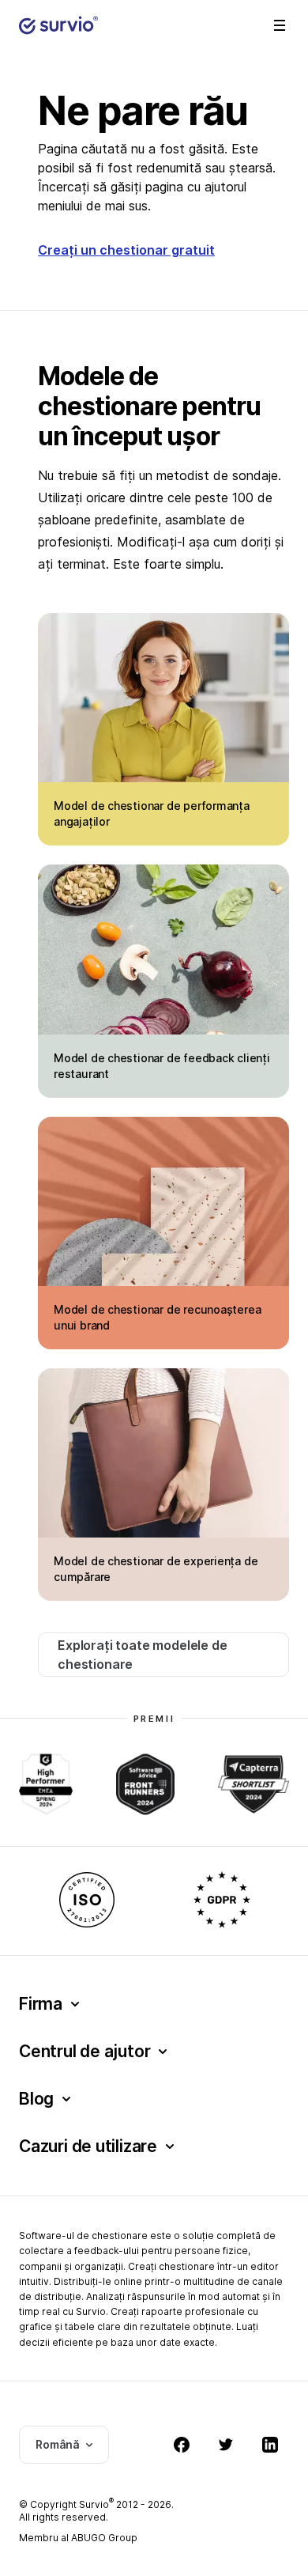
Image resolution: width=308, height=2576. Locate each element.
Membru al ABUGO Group (78, 2538)
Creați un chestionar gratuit (126, 250)
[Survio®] (58, 25)
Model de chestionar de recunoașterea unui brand (157, 1317)
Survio (96, 2504)
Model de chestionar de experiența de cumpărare (156, 1569)
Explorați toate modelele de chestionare (143, 1655)
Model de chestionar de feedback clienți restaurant (162, 1066)
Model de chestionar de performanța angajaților (152, 813)
